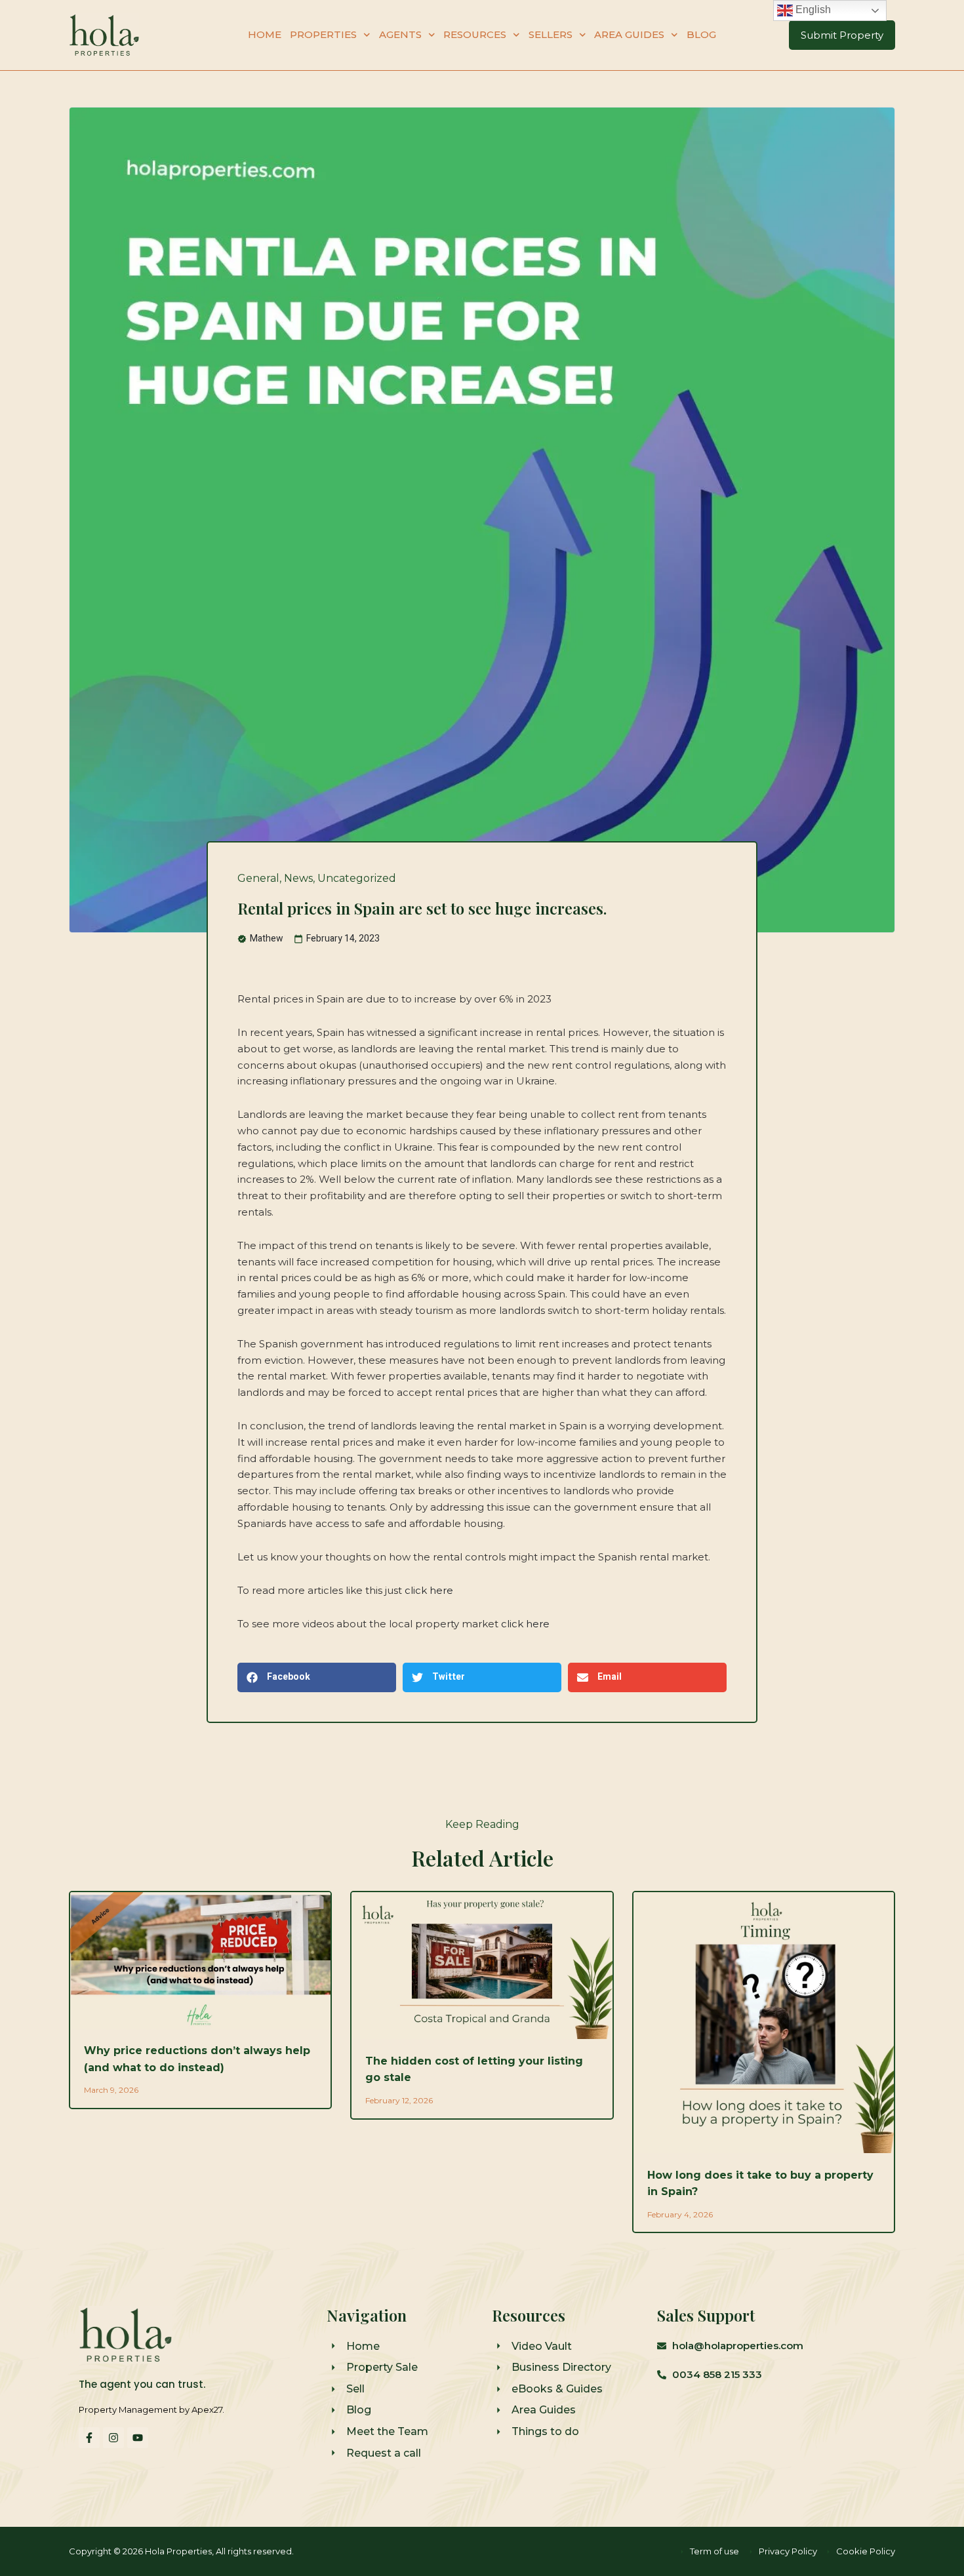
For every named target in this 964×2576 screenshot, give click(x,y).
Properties (323, 34)
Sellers (551, 34)
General (258, 878)
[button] (317, 1677)
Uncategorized (357, 878)
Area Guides (629, 34)
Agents (400, 34)
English (812, 10)
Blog (701, 34)
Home (265, 34)
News (298, 878)
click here (429, 1590)
